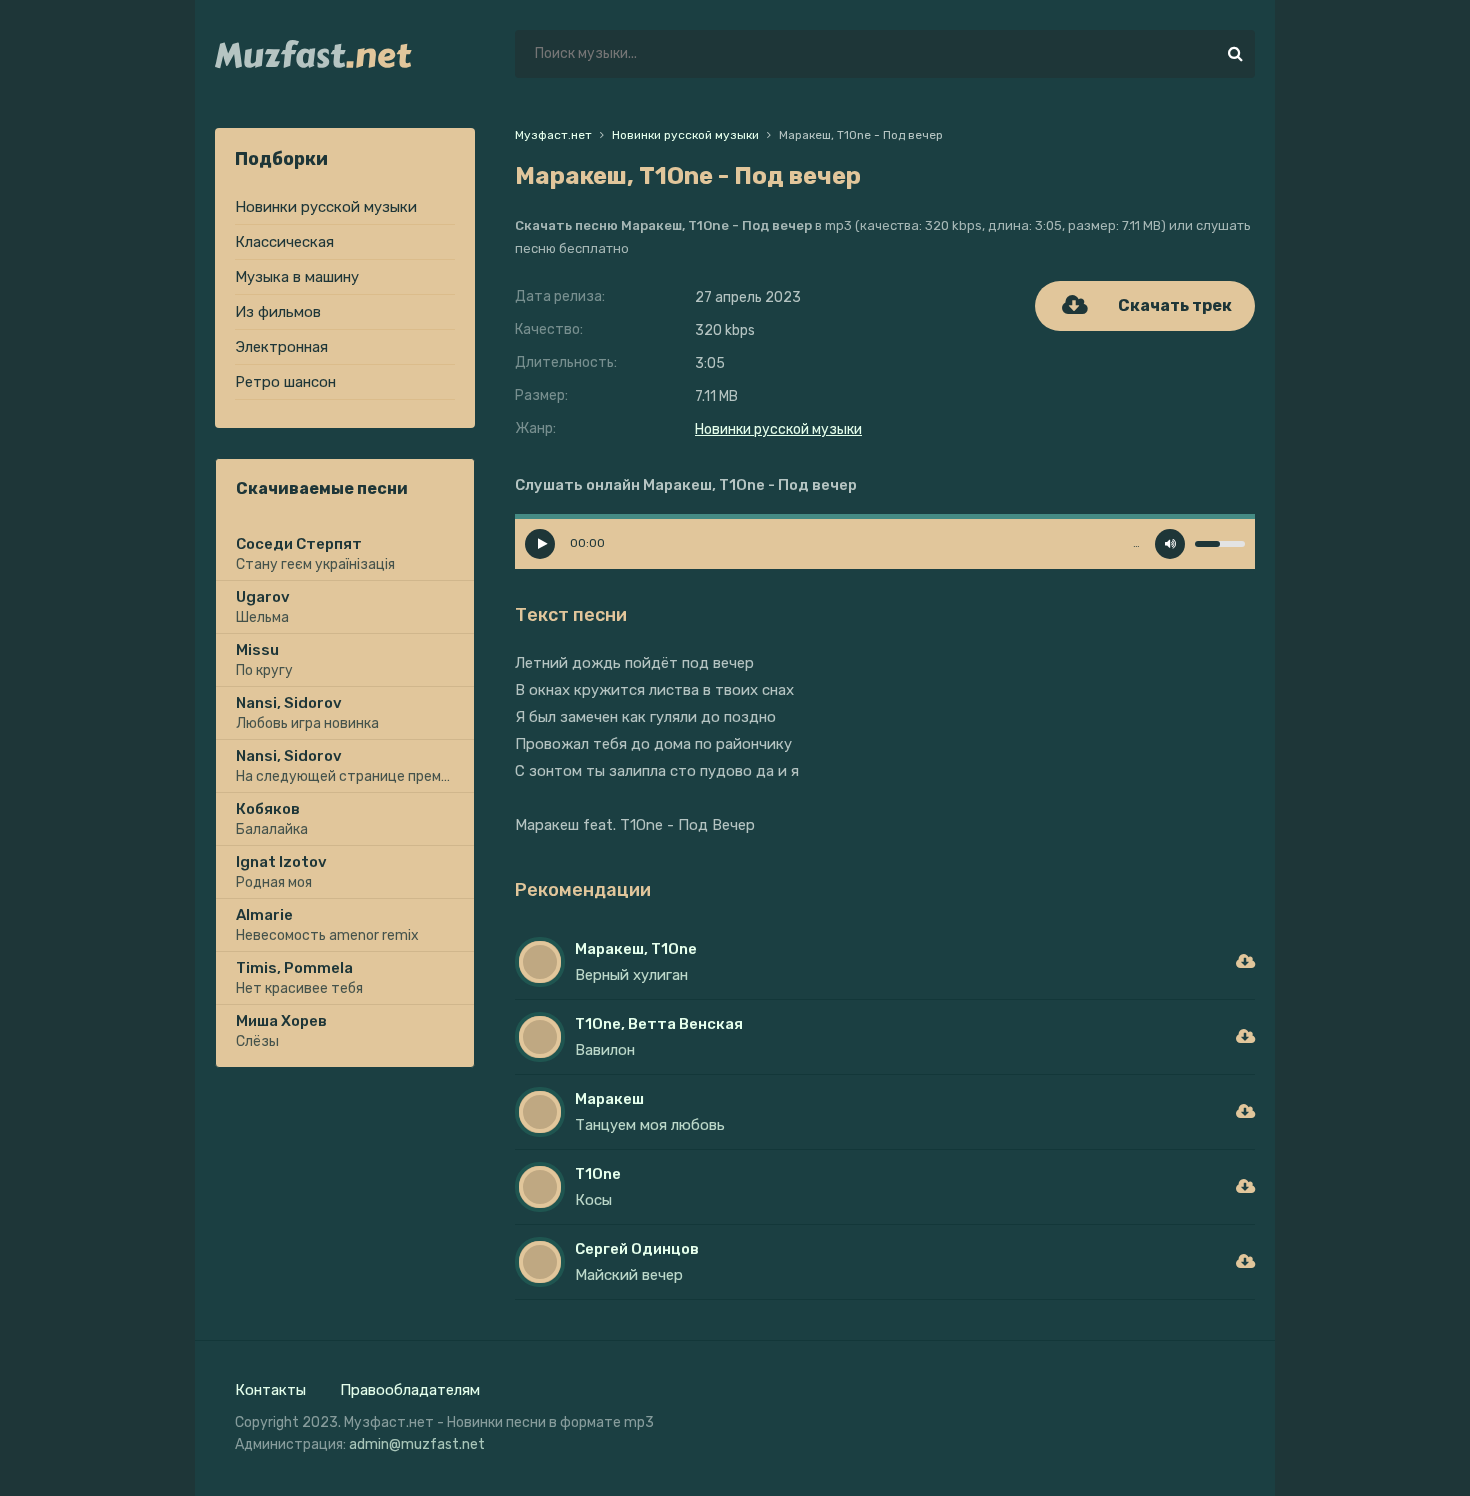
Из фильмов (278, 312)
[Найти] (1235, 54)
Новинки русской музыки (326, 207)
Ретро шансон (285, 382)
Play (540, 544)
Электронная (281, 347)
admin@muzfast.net (417, 1444)
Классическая (284, 242)
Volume (1170, 544)
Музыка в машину (297, 277)
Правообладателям (410, 1390)
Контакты (270, 1390)
